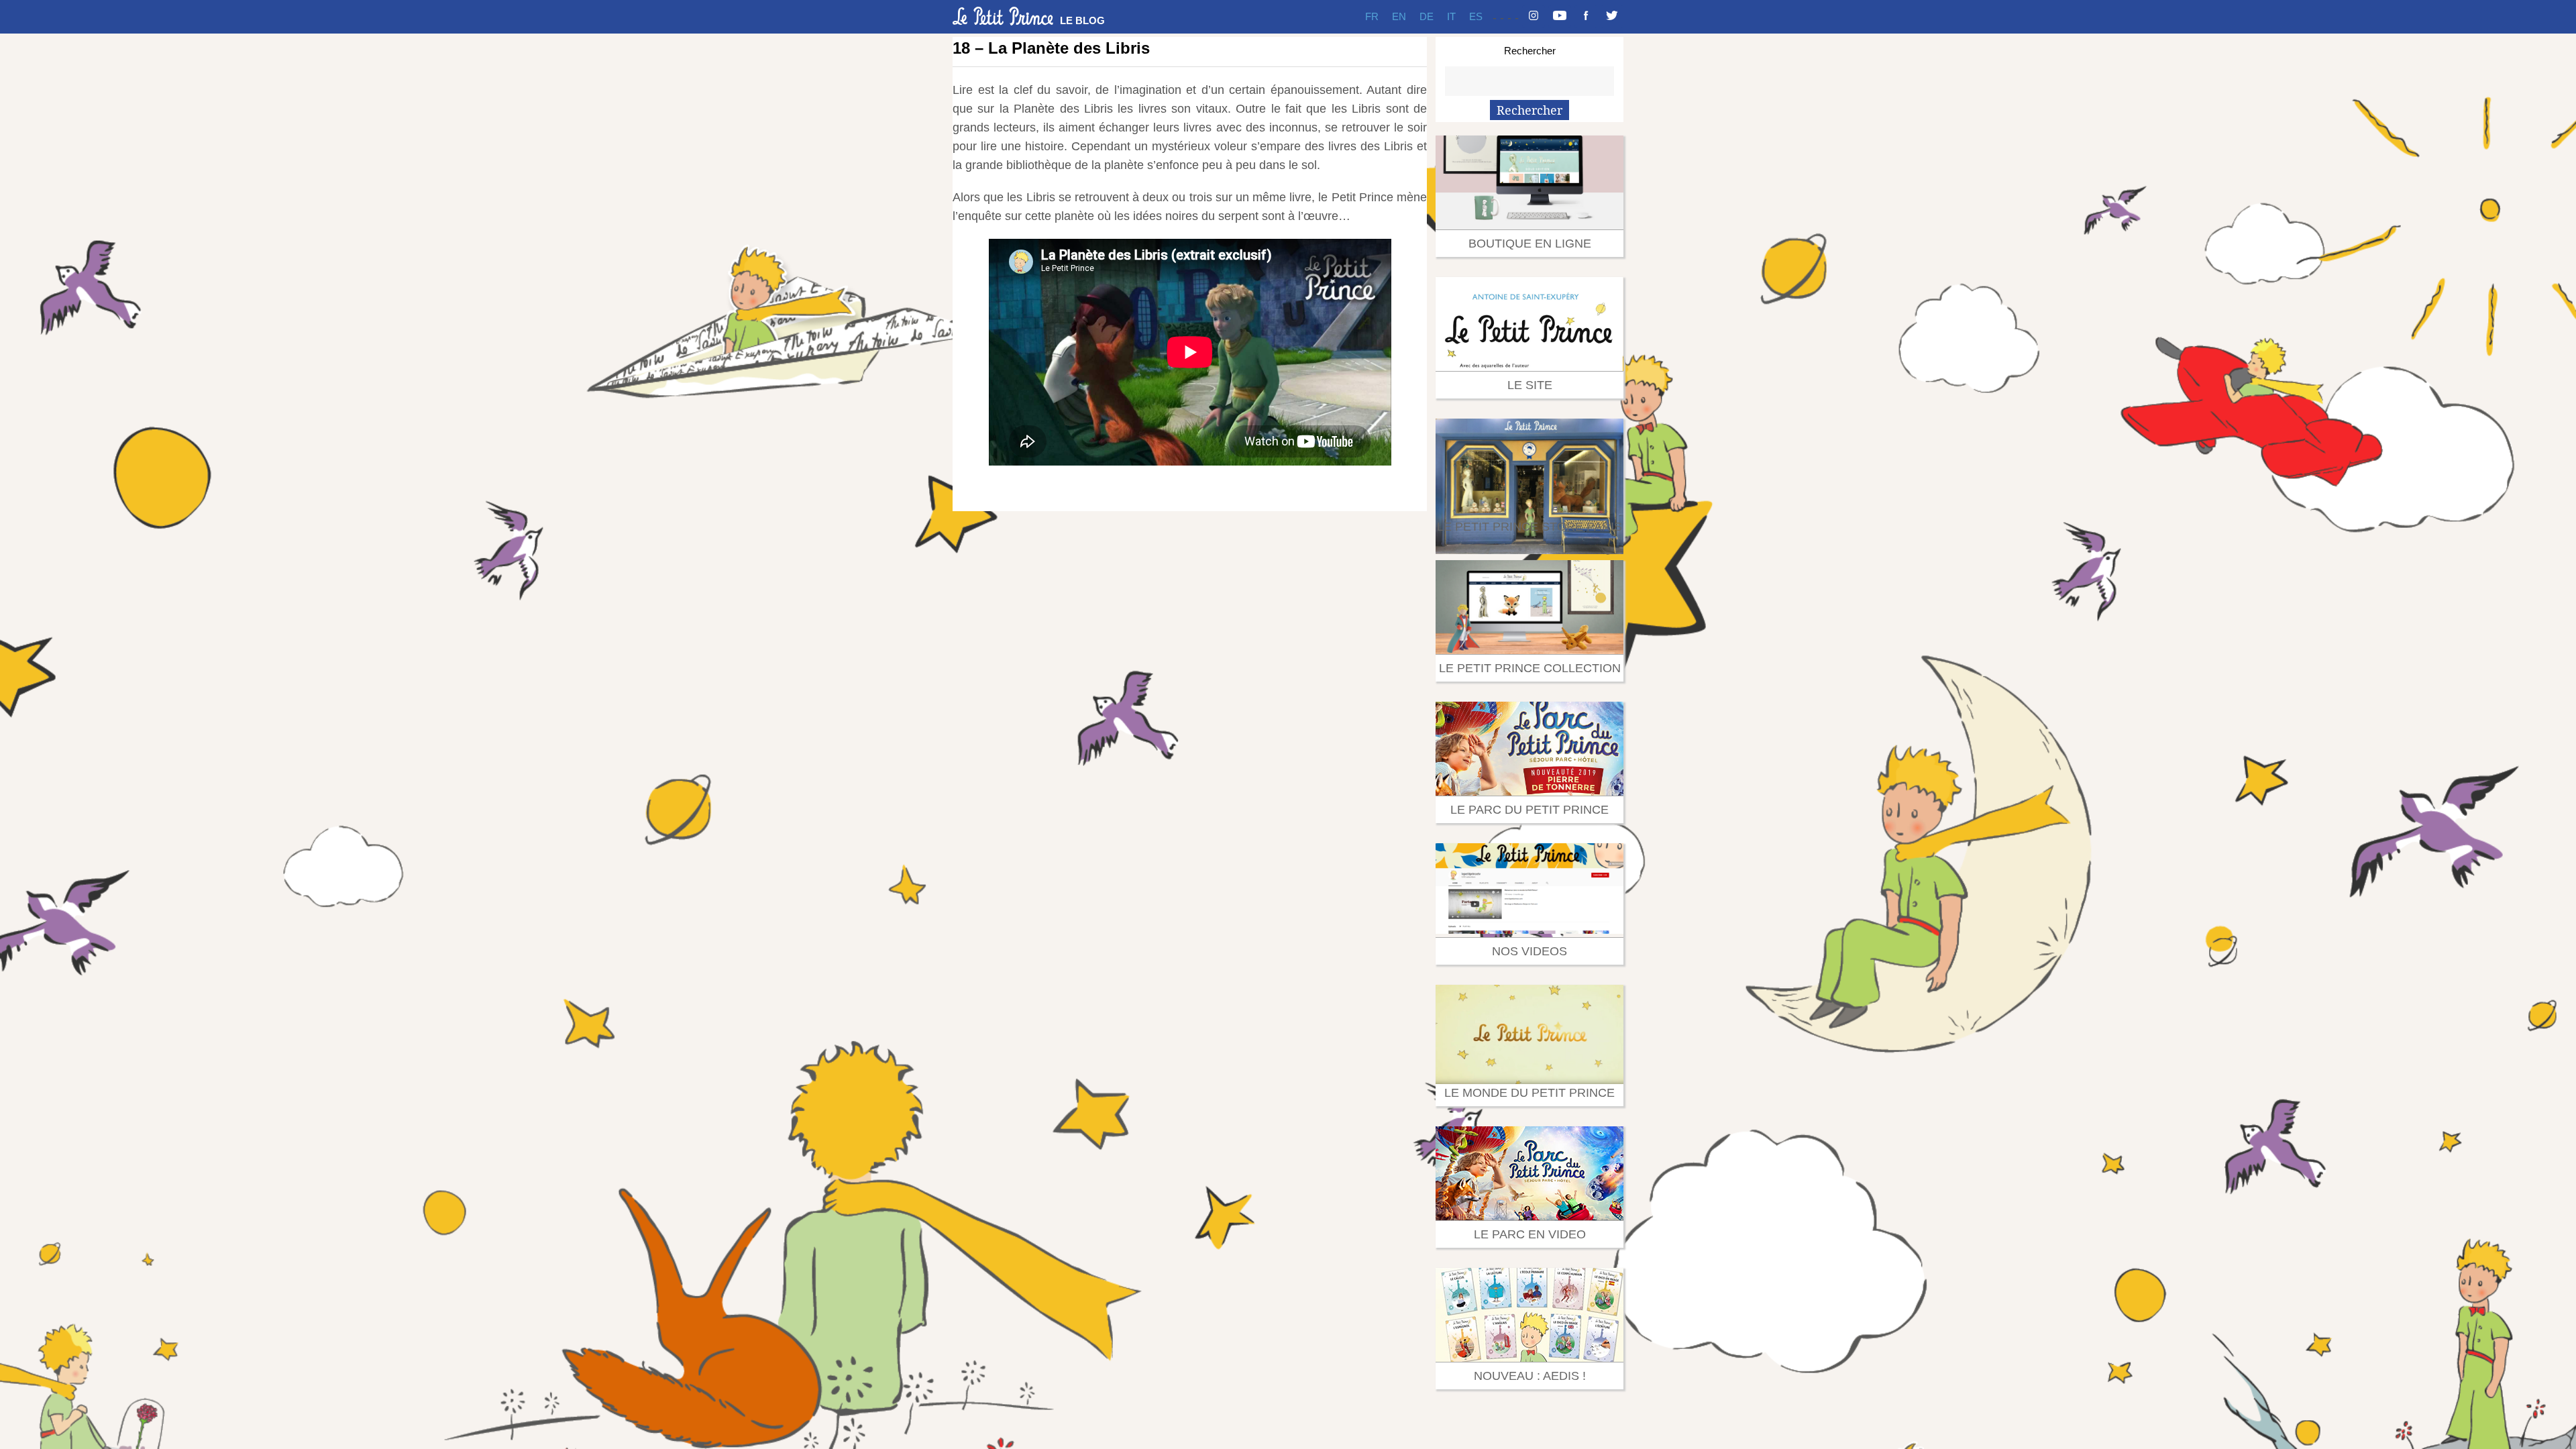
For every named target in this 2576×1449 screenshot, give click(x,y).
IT (1451, 16)
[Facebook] (1586, 17)
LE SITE (1530, 385)
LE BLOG (1082, 20)
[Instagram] (1534, 17)
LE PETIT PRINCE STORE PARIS (1529, 527)
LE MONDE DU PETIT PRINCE (1529, 1093)
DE (1427, 16)
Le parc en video (1530, 1234)
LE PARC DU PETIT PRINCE (1529, 810)
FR (1372, 16)
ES (1476, 16)
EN (1399, 16)
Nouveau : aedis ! (1530, 1376)
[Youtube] (1560, 17)
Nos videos (1529, 951)
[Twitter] (1612, 17)
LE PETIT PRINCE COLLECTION (1530, 668)
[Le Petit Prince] (1003, 16)
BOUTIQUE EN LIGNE (1530, 244)
